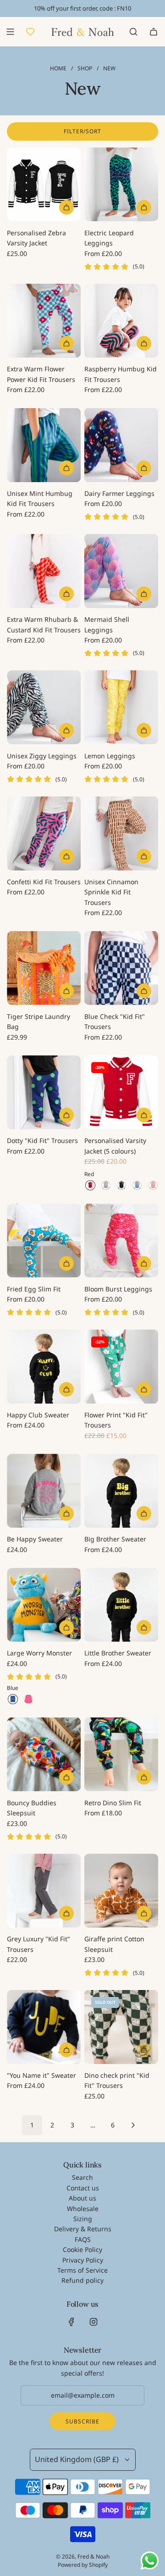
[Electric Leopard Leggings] (121, 185)
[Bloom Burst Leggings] (121, 1241)
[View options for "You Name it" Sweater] (66, 2050)
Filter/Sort (82, 131)
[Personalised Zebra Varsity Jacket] (44, 185)
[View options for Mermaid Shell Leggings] (144, 594)
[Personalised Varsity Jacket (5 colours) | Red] (90, 1185)
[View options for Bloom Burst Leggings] (144, 1263)
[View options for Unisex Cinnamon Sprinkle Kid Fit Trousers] (144, 856)
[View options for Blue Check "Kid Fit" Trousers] (144, 991)
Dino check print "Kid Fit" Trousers (117, 2080)
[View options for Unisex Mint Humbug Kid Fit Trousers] (66, 468)
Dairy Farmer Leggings (119, 493)
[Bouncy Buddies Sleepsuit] (44, 1754)
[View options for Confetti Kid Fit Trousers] (66, 856)
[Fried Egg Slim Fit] (44, 1241)
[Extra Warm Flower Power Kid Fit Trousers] (44, 321)
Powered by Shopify (83, 2565)
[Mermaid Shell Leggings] (121, 571)
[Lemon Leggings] (121, 707)
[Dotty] (44, 1092)
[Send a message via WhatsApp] (150, 2561)
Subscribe (82, 2421)
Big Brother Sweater (115, 1539)
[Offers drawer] (30, 32)
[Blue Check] (121, 968)
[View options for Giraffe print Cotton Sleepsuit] (144, 1913)
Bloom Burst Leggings (118, 1289)
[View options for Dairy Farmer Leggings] (144, 468)
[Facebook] (71, 2322)
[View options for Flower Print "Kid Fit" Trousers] (144, 1389)
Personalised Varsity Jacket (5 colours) (115, 1146)
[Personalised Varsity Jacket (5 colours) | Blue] (137, 1185)
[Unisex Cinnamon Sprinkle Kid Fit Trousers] (121, 833)
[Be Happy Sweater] (44, 1491)
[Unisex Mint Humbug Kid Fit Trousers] (44, 445)
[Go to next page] (133, 2125)
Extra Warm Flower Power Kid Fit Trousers (41, 374)
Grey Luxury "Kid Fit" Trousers (38, 1944)
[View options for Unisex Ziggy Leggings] (66, 730)
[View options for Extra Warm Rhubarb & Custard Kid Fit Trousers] (66, 594)
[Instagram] (93, 2322)
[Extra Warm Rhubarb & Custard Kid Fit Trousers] (44, 571)
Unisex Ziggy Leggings (42, 756)
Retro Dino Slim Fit (113, 1803)
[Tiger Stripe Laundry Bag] (44, 968)
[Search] (133, 32)
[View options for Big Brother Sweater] (144, 1513)
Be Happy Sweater (35, 1539)
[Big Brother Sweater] (121, 1491)
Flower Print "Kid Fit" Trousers (116, 1420)
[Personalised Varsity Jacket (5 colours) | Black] (121, 1185)
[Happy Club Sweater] (44, 1367)
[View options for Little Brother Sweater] (144, 1627)
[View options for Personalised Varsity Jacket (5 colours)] (144, 1115)
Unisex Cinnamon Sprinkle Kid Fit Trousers (111, 892)
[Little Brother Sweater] (121, 1605)
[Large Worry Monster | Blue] (13, 1699)
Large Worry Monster (39, 1653)
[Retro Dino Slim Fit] (121, 1754)
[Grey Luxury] (44, 1891)
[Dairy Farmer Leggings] (121, 445)
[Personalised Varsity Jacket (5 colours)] (121, 1092)
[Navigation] (10, 32)
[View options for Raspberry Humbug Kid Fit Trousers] (144, 343)
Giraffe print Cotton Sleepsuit (114, 1944)
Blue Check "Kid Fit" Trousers (115, 1021)
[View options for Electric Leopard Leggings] (144, 207)
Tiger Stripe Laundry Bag (38, 1021)
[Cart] (154, 32)
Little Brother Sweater (118, 1653)
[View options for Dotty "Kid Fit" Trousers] (66, 1115)
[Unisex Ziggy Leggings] (44, 707)
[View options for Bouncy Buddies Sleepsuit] (66, 1777)
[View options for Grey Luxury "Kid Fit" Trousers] (66, 1913)
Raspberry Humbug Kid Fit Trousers (121, 374)
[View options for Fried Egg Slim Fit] (66, 1263)
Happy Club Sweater (38, 1415)
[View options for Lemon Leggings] (144, 730)
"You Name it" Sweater (41, 2075)
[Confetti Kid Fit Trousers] (44, 833)
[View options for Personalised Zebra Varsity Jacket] (66, 207)
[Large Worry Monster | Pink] (28, 1699)
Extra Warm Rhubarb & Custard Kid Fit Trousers (44, 624)
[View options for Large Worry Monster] (66, 1627)
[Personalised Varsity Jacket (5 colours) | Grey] (106, 1185)
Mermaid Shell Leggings (107, 624)
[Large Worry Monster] (44, 1605)
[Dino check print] (121, 2027)
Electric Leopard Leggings (109, 238)
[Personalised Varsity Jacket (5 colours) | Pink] (153, 1185)
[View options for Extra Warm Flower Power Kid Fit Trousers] (66, 343)
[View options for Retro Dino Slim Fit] (144, 1777)
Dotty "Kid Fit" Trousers (42, 1140)
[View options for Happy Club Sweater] (66, 1389)
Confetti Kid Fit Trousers (44, 882)
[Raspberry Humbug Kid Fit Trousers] (121, 321)
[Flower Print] (121, 1367)
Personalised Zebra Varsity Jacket (36, 238)
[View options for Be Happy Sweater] (66, 1513)
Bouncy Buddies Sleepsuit (32, 1808)
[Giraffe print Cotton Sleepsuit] (121, 1891)
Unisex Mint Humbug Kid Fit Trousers (40, 498)
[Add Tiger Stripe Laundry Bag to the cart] (66, 991)
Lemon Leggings (110, 756)
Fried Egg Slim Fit (34, 1289)
